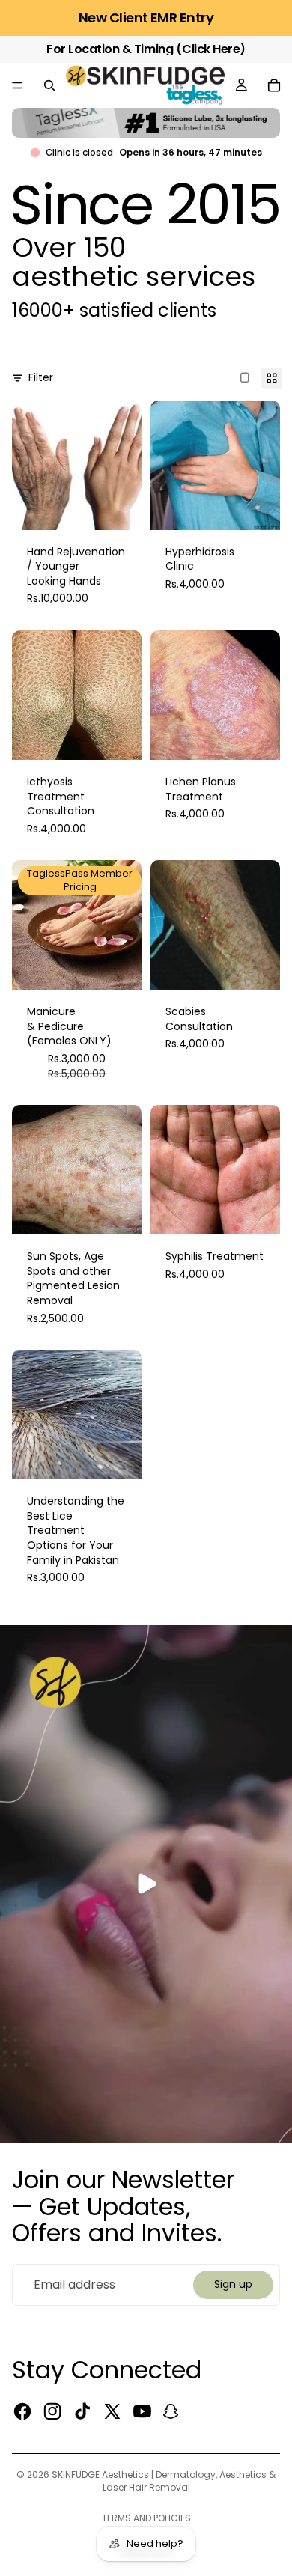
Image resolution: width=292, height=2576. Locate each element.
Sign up (233, 2284)
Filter (41, 378)
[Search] (49, 85)
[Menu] (17, 85)
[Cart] (274, 85)
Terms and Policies (146, 2518)
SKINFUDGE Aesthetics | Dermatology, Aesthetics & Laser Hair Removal (164, 2481)
